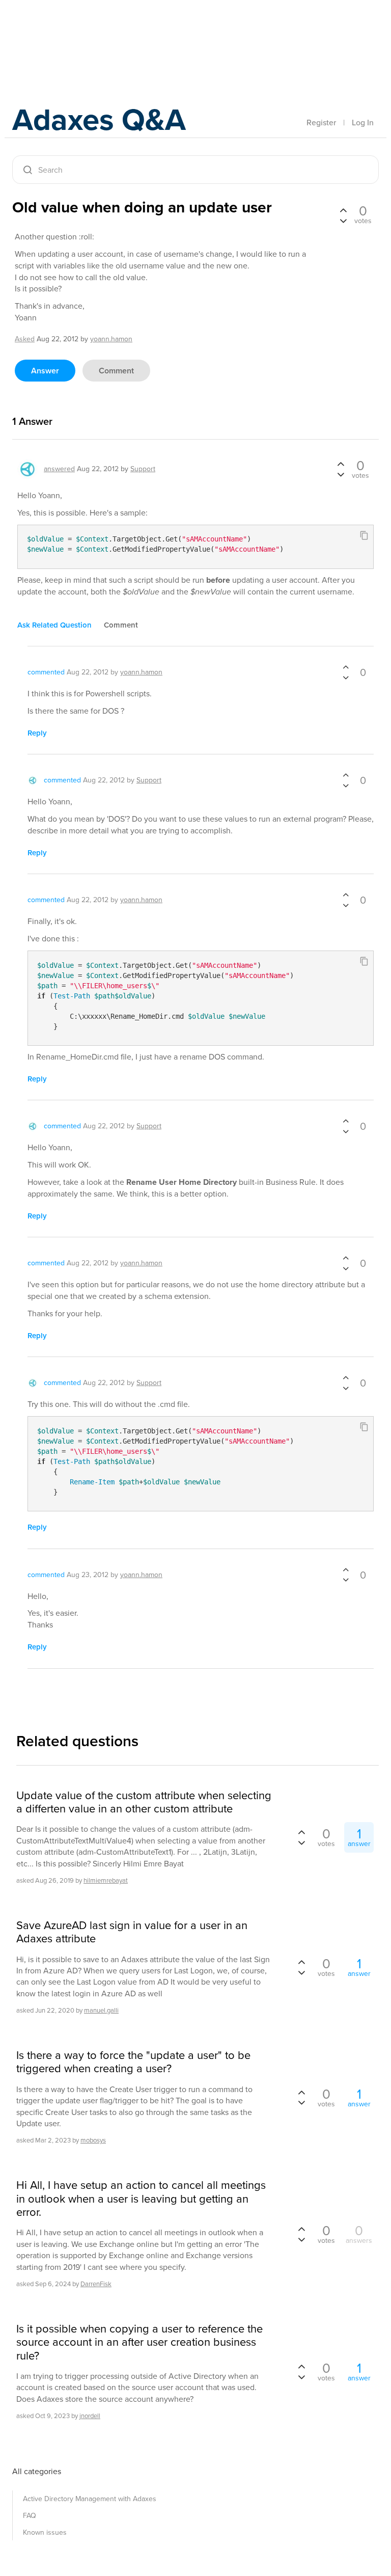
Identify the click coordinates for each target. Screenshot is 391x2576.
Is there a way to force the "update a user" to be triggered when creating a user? (133, 2062)
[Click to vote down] (343, 220)
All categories (37, 2471)
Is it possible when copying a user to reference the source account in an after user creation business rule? (139, 2342)
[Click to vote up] (343, 211)
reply (37, 733)
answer (45, 371)
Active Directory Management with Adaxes (90, 2499)
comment (116, 371)
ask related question (54, 625)
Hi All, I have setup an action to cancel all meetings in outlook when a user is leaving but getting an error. (141, 2199)
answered (59, 469)
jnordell (90, 2416)
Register (321, 123)
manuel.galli (101, 2010)
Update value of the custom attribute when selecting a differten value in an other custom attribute (144, 1802)
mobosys (93, 2140)
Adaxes (60, 30)
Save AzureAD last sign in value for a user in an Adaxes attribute (132, 1932)
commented (46, 672)
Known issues (45, 2532)
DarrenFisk (96, 2284)
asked (25, 339)
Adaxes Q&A (99, 119)
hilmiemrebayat (106, 1880)
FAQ (30, 2516)
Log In (363, 123)
